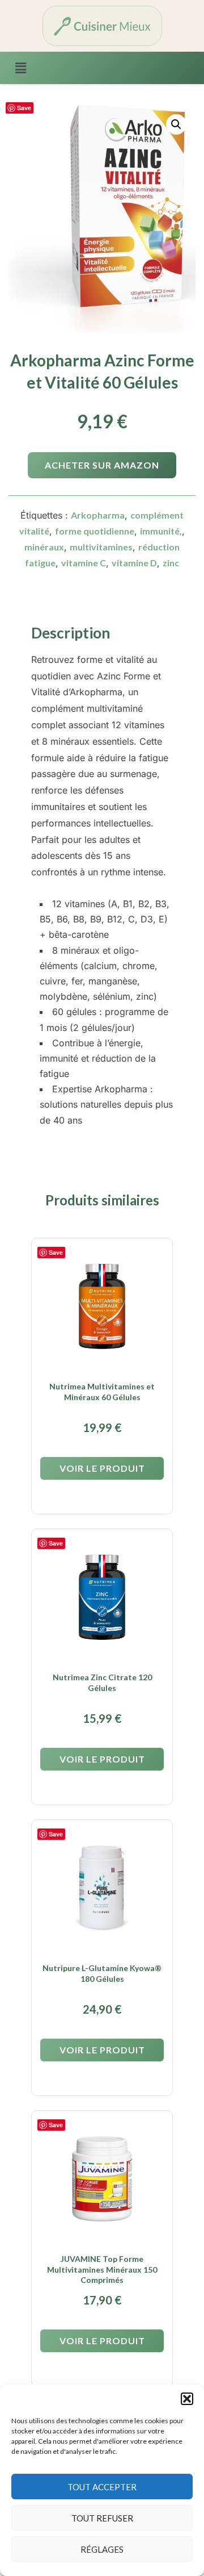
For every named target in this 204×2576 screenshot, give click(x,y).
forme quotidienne (95, 531)
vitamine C (84, 563)
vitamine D (134, 563)
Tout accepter (102, 2487)
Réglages (102, 2549)
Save (24, 108)
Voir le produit (102, 1468)
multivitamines (101, 547)
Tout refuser (102, 2518)
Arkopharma (98, 515)
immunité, (161, 531)
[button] (187, 2399)
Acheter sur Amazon (102, 465)
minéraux (44, 547)
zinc (171, 563)
